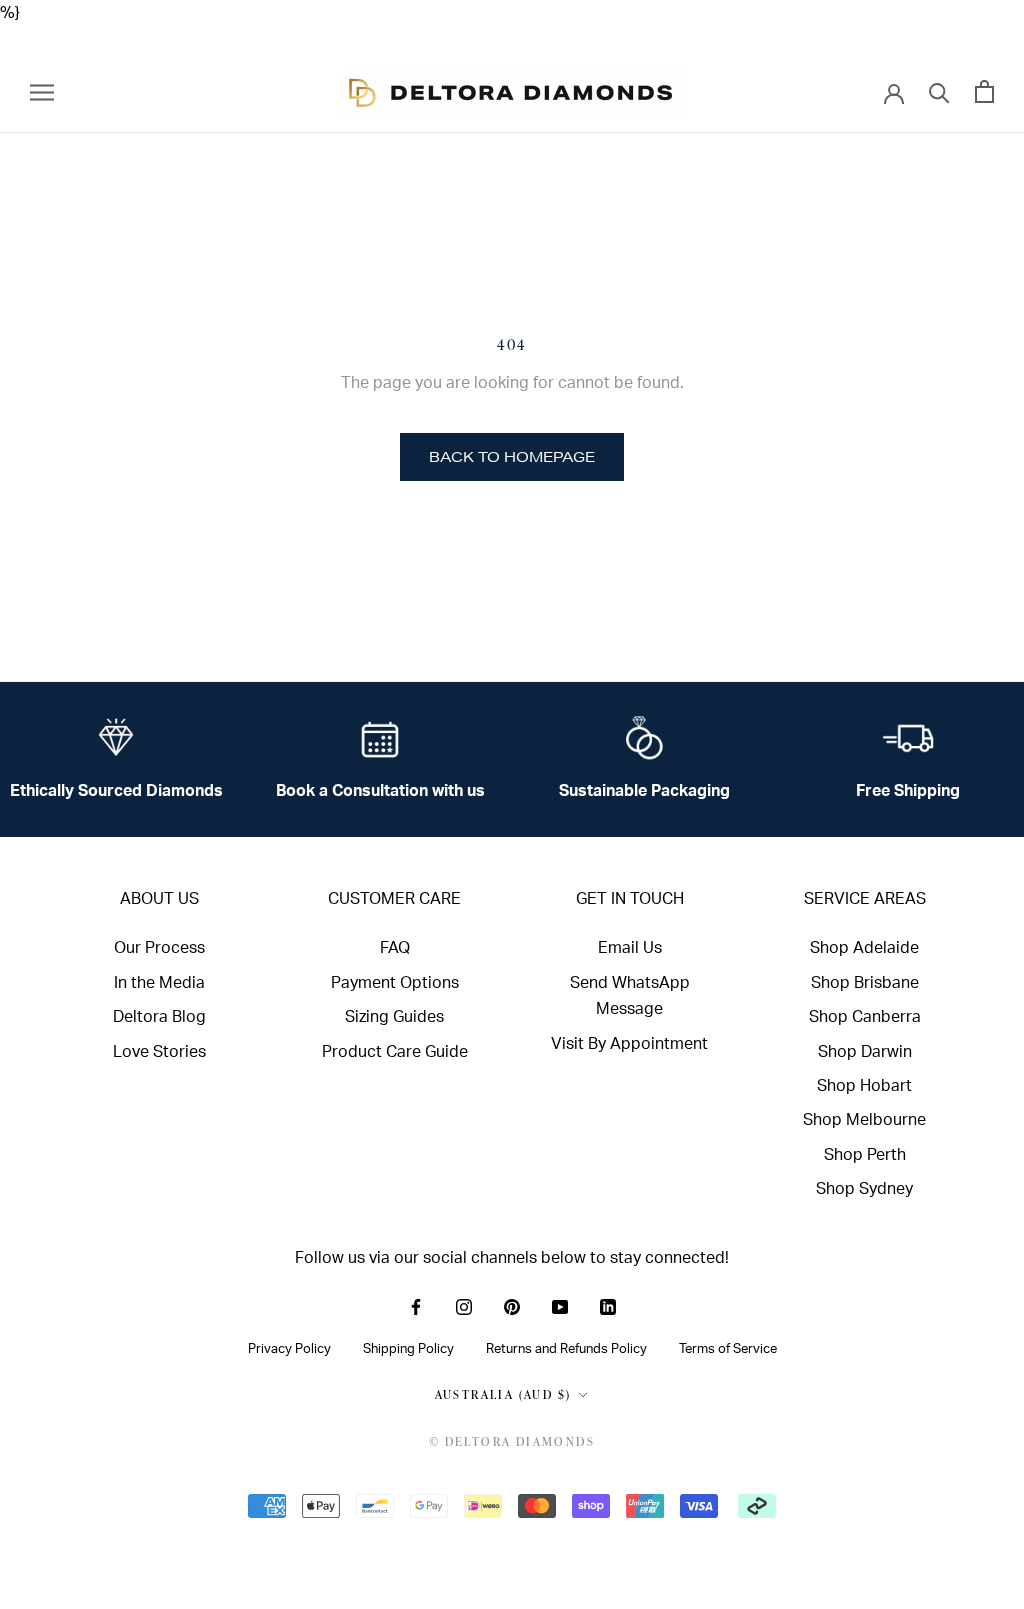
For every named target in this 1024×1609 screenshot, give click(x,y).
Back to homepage (512, 457)
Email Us (630, 948)
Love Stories (159, 1052)
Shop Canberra (865, 1017)
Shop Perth (865, 1155)
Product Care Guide (395, 1052)
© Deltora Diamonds (512, 1441)
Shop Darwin (865, 1052)
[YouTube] (560, 1306)
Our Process (159, 948)
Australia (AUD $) (503, 1394)
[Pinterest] (512, 1306)
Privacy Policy (289, 1349)
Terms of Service (728, 1349)
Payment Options (395, 983)
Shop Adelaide (864, 948)
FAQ (395, 948)
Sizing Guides (394, 1017)
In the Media (159, 983)
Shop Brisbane (865, 983)
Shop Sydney (864, 1189)
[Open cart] (984, 91)
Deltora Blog (159, 1017)
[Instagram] (464, 1306)
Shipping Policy (408, 1349)
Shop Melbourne (864, 1120)
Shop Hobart (864, 1086)
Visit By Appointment (629, 1044)
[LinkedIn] (608, 1306)
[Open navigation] (42, 91)
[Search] (939, 91)
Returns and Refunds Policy (566, 1349)
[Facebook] (416, 1306)
